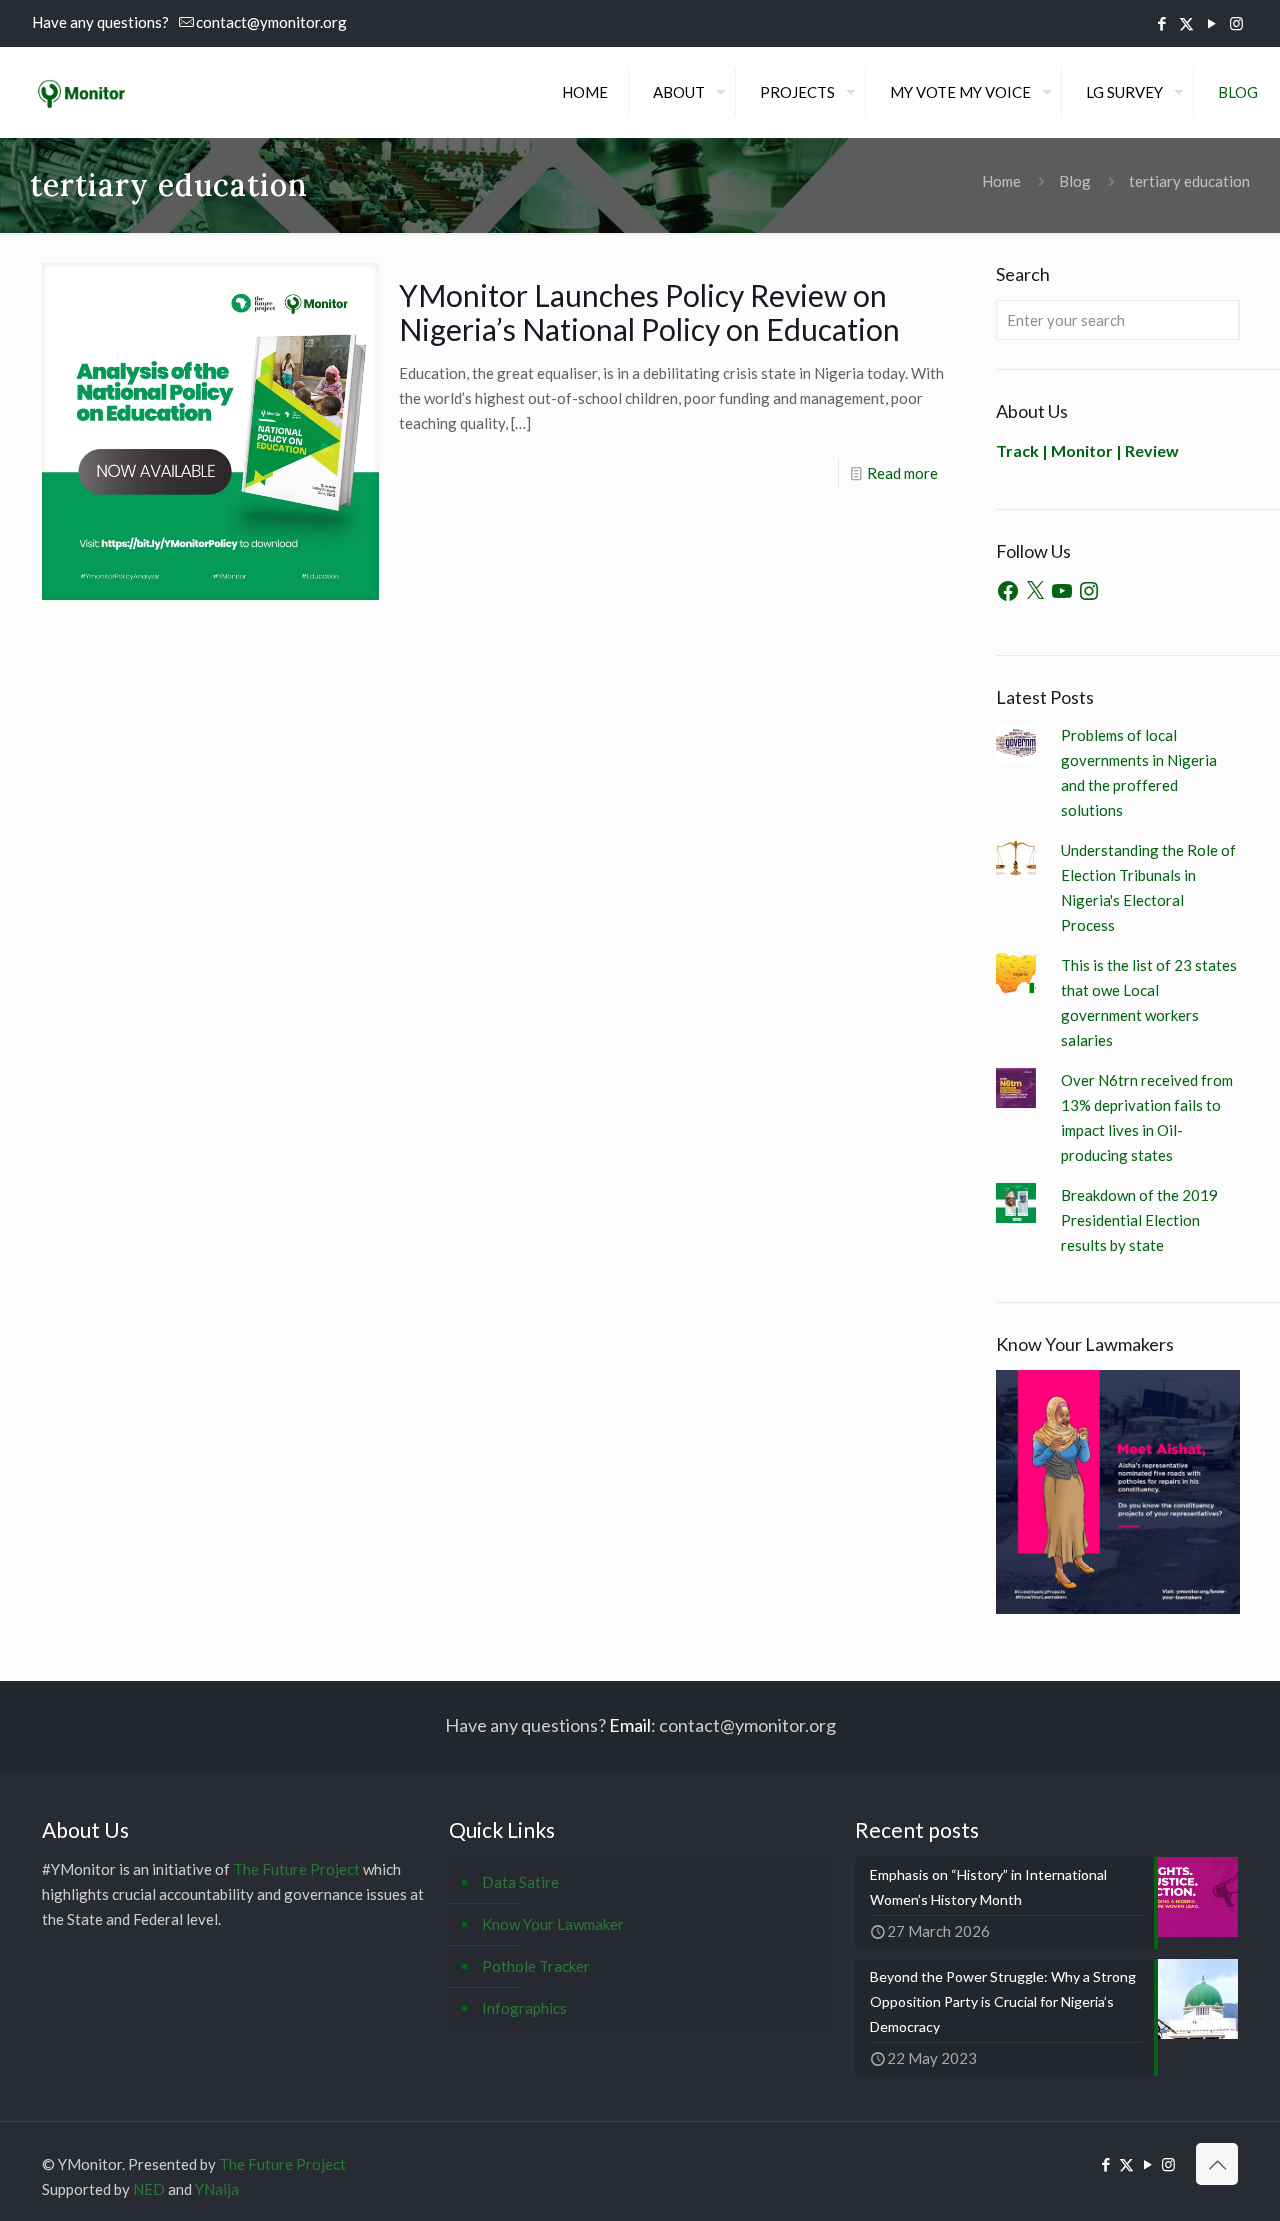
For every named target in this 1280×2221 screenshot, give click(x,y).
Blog (1075, 181)
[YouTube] (1062, 591)
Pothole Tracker (536, 1966)
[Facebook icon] (1161, 23)
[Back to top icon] (1217, 2164)
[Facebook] (1008, 591)
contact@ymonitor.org (271, 22)
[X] (1035, 591)
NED (149, 2189)
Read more (902, 473)
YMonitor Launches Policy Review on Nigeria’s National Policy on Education (649, 312)
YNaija (217, 2189)
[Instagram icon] (1236, 23)
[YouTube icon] (1211, 23)
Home (1001, 181)
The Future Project (296, 1869)
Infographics (524, 2008)
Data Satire (520, 1882)
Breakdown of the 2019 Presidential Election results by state (1139, 1220)
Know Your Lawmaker (553, 1924)
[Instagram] (1089, 591)
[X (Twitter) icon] (1186, 23)
